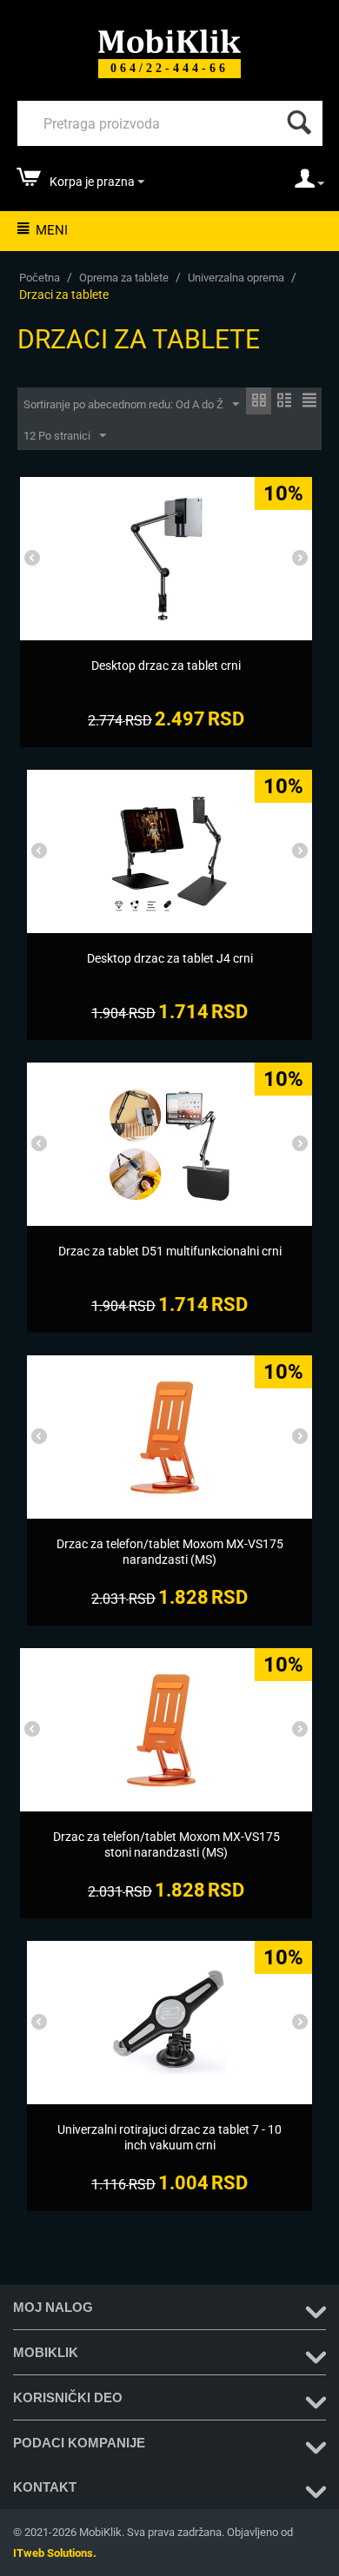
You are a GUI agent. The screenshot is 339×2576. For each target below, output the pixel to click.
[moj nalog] (309, 184)
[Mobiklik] (169, 40)
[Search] (296, 118)
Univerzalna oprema (236, 278)
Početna (40, 278)
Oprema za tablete (124, 278)
